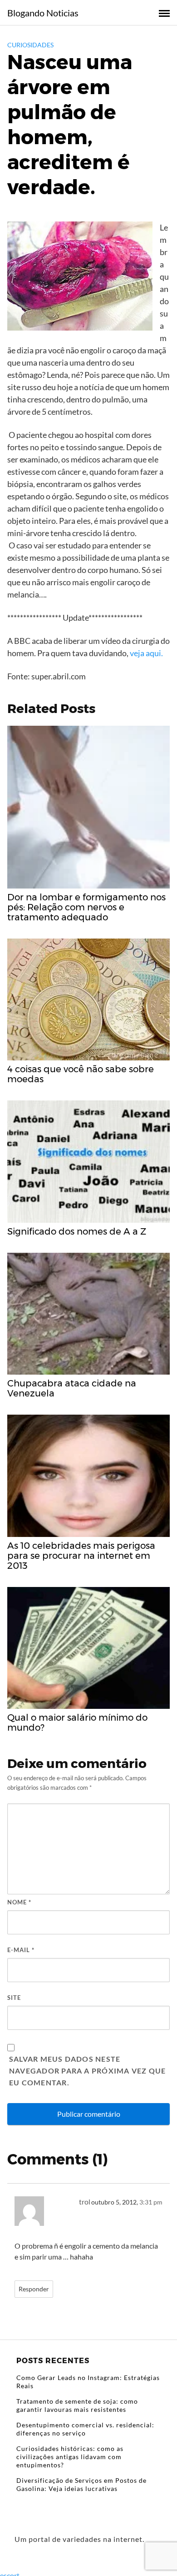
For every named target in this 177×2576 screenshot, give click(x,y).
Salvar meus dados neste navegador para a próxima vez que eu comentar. (87, 2071)
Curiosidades (30, 45)
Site (14, 1998)
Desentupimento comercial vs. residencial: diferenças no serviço (85, 2429)
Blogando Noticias (43, 13)
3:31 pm (151, 2202)
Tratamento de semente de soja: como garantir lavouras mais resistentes (77, 2405)
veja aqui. (146, 653)
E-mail (21, 1950)
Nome (19, 1902)
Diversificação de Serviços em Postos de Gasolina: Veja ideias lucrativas (81, 2484)
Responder (34, 2289)
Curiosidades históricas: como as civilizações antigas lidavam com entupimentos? (70, 2457)
